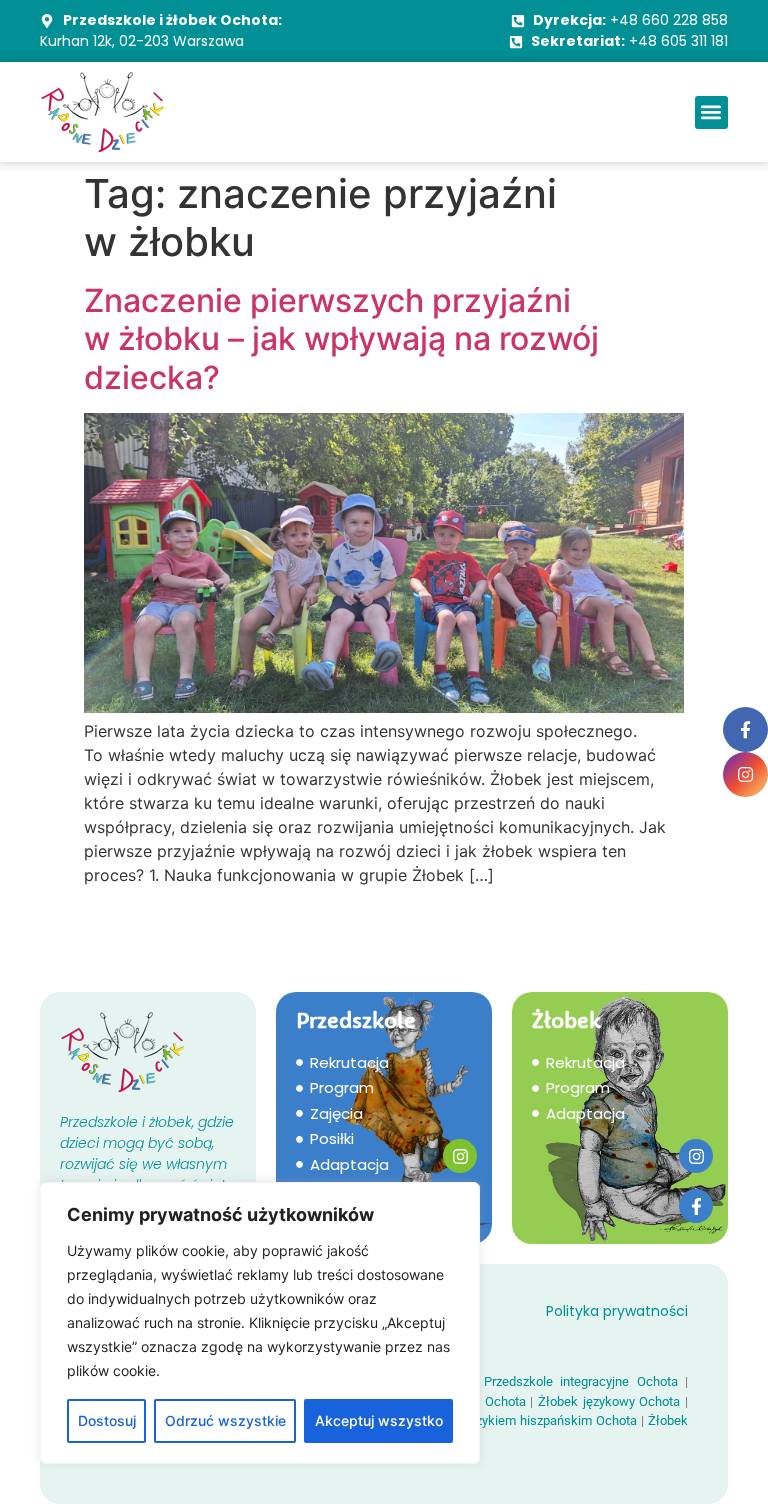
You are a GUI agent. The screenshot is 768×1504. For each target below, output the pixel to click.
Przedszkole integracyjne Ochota (581, 1381)
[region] (260, 1323)
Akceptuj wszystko (379, 1420)
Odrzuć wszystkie (225, 1420)
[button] (711, 112)
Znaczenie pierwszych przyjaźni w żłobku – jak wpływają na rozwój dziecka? (341, 339)
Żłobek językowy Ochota (609, 1401)
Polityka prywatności (617, 1311)
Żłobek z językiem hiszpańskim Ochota (524, 1420)
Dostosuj (107, 1420)
